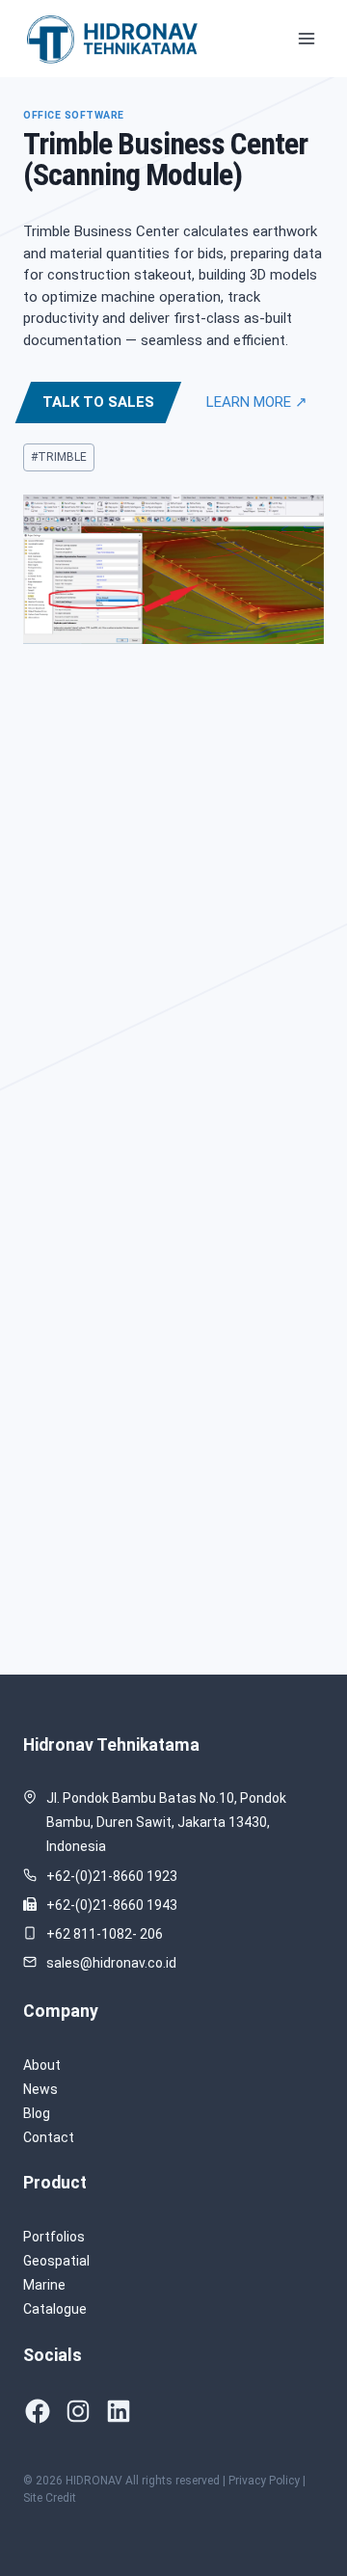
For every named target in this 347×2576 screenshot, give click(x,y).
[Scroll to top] (303, 2503)
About (42, 2065)
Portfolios (54, 2237)
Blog (37, 2113)
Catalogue (55, 2309)
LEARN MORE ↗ (257, 402)
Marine (44, 2285)
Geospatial (56, 2261)
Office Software (74, 115)
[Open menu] (306, 38)
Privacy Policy (264, 2481)
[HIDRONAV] (115, 38)
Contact (49, 2137)
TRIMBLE (59, 457)
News (40, 2089)
